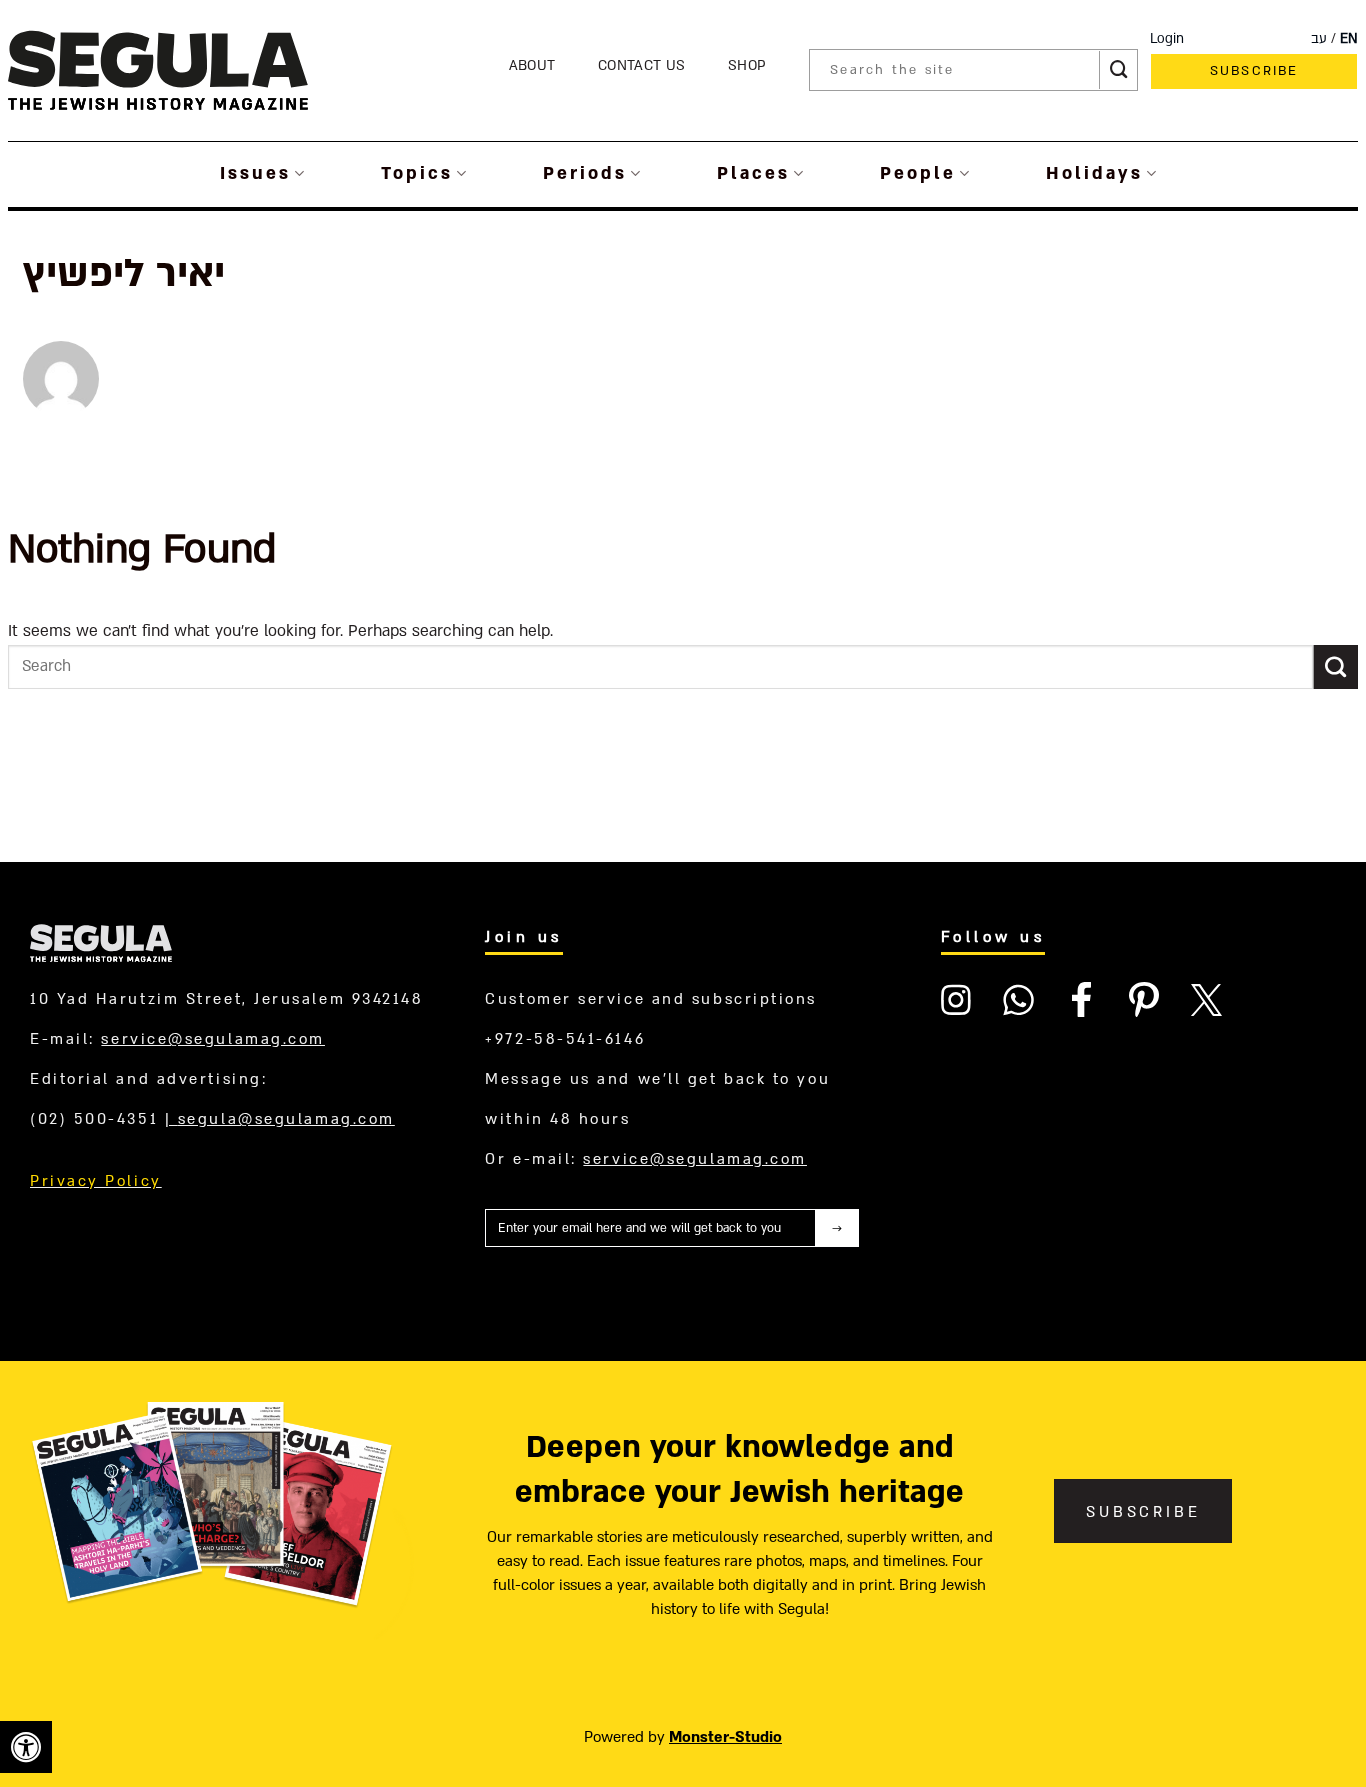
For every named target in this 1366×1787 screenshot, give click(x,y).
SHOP (747, 65)
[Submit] (1119, 70)
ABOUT (532, 65)
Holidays (1094, 173)
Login (1167, 39)
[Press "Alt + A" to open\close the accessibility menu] (26, 1747)
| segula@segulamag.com (280, 1119)
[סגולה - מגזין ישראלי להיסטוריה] (158, 69)
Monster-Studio (725, 1737)
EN (1349, 39)
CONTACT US (641, 65)
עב (1319, 39)
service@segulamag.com (213, 1039)
